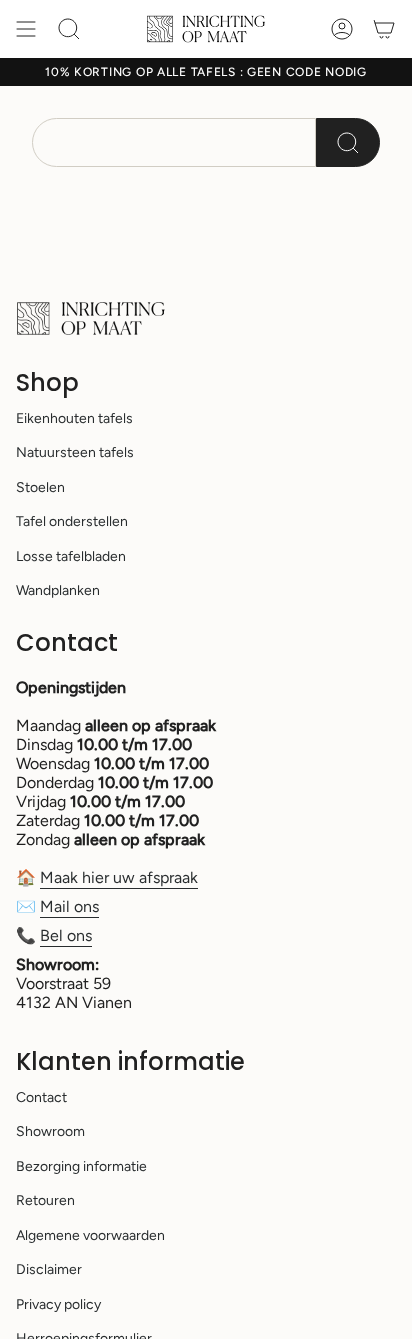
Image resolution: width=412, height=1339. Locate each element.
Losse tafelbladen (71, 556)
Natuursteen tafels (75, 452)
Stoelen (40, 487)
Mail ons (69, 906)
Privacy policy (58, 1304)
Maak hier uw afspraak (119, 877)
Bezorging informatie (81, 1166)
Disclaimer (49, 1269)
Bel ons (66, 935)
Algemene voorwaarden (90, 1235)
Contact (41, 1097)
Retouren (45, 1200)
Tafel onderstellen (72, 521)
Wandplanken (58, 590)
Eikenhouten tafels (74, 418)
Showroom (50, 1131)
